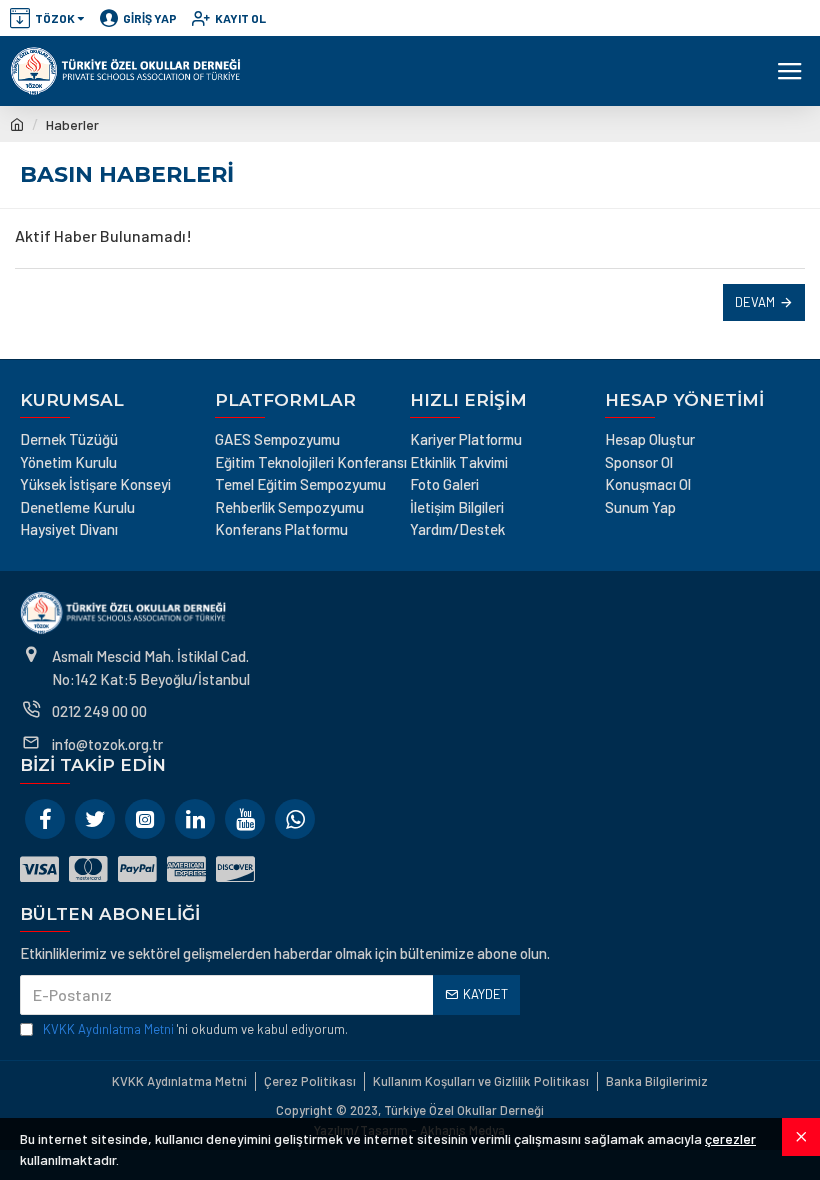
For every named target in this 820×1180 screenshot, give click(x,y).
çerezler (730, 1138)
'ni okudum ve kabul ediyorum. (195, 1029)
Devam (755, 302)
